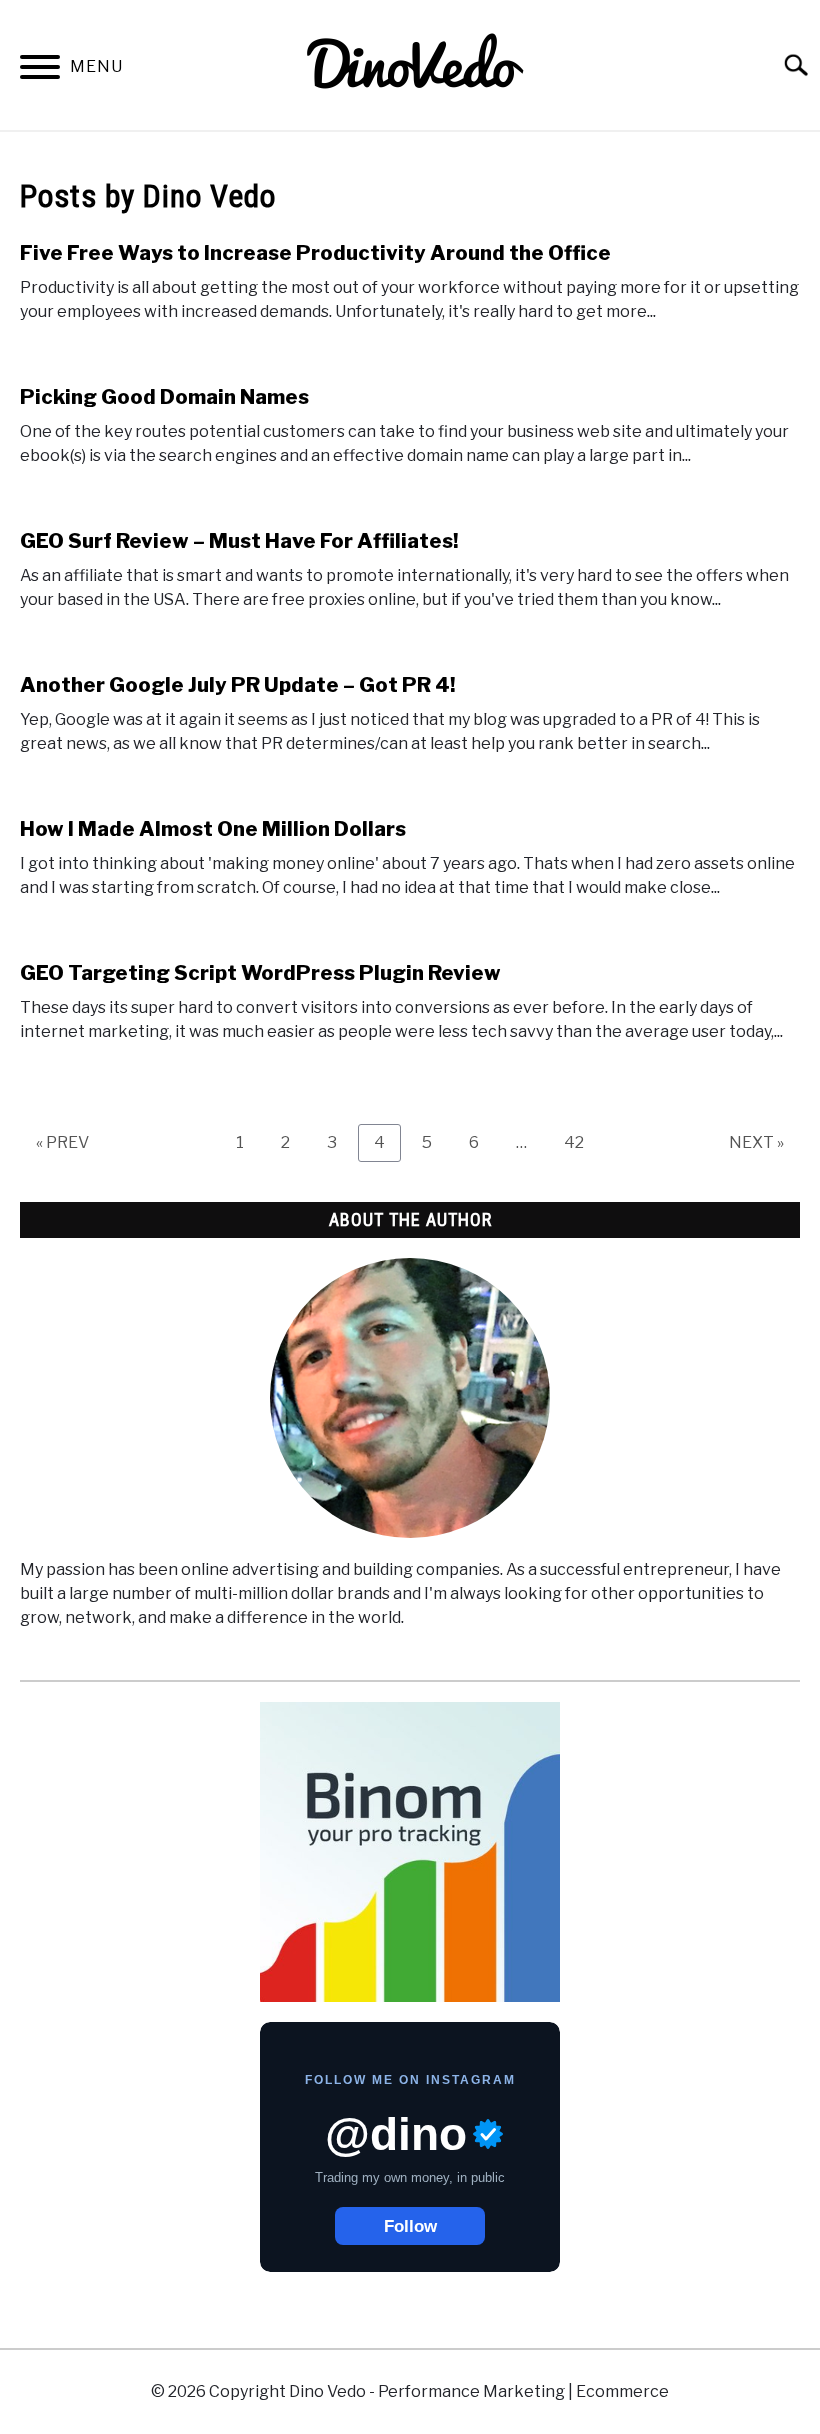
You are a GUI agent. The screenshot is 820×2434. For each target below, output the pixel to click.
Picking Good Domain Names (164, 397)
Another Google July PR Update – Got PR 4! (237, 685)
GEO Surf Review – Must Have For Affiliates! (239, 541)
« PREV (62, 1142)
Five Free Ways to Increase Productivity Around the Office (315, 253)
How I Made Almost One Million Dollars (213, 829)
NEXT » (756, 1142)
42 (581, 1142)
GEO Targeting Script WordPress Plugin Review (260, 973)
